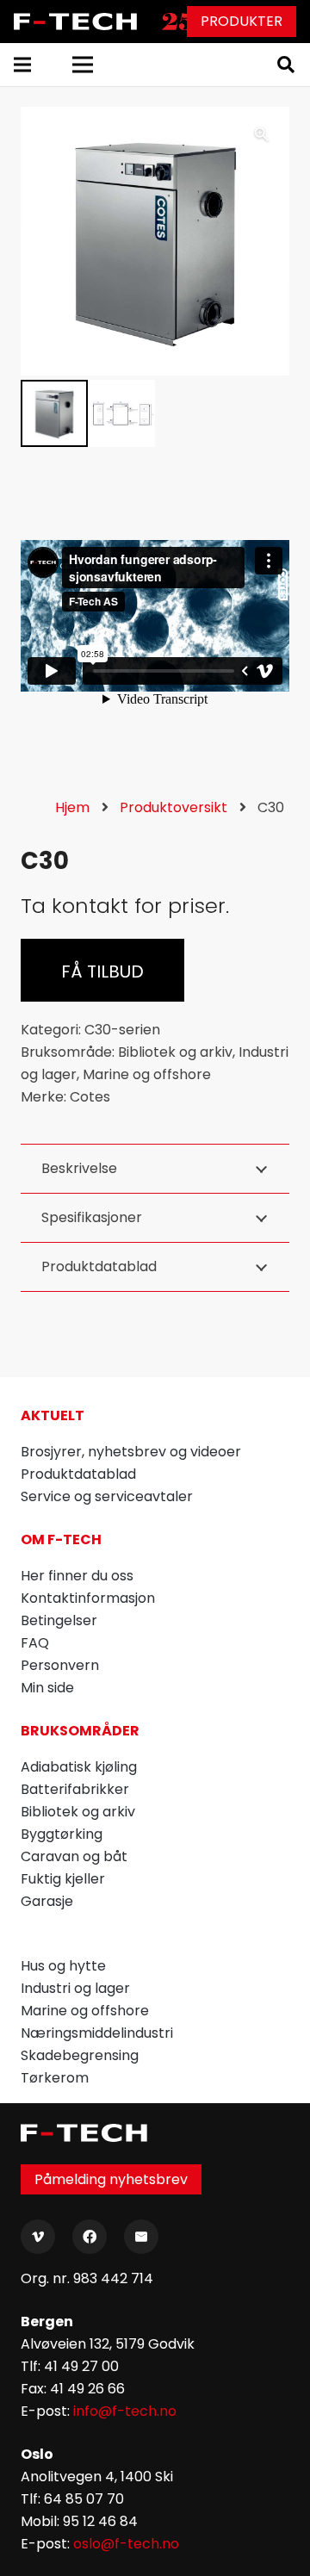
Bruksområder (80, 1731)
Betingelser (59, 1620)
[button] (286, 65)
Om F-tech (61, 1539)
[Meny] (22, 65)
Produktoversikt (174, 807)
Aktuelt (53, 1415)
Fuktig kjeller (63, 1879)
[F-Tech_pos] (78, 22)
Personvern (60, 1665)
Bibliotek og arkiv (175, 1052)
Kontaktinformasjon (88, 1598)
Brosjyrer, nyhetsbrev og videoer (131, 1452)
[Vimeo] (38, 2237)
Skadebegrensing (80, 2055)
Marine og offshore (147, 1074)
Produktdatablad (78, 1474)
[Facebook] (90, 2237)
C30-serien (122, 1030)
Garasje (47, 1901)
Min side (47, 1688)
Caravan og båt (74, 1856)
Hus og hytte (63, 1966)
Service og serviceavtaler (107, 1496)
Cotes (90, 1097)
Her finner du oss (77, 1576)
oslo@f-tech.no (126, 2544)
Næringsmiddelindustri (97, 2033)
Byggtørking (62, 1834)
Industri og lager (75, 1988)
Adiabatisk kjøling (79, 1767)
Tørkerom (55, 2078)
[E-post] (141, 2237)
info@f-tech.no (125, 2411)
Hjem (72, 807)
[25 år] (182, 22)
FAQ (35, 1643)
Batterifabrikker (75, 1789)
